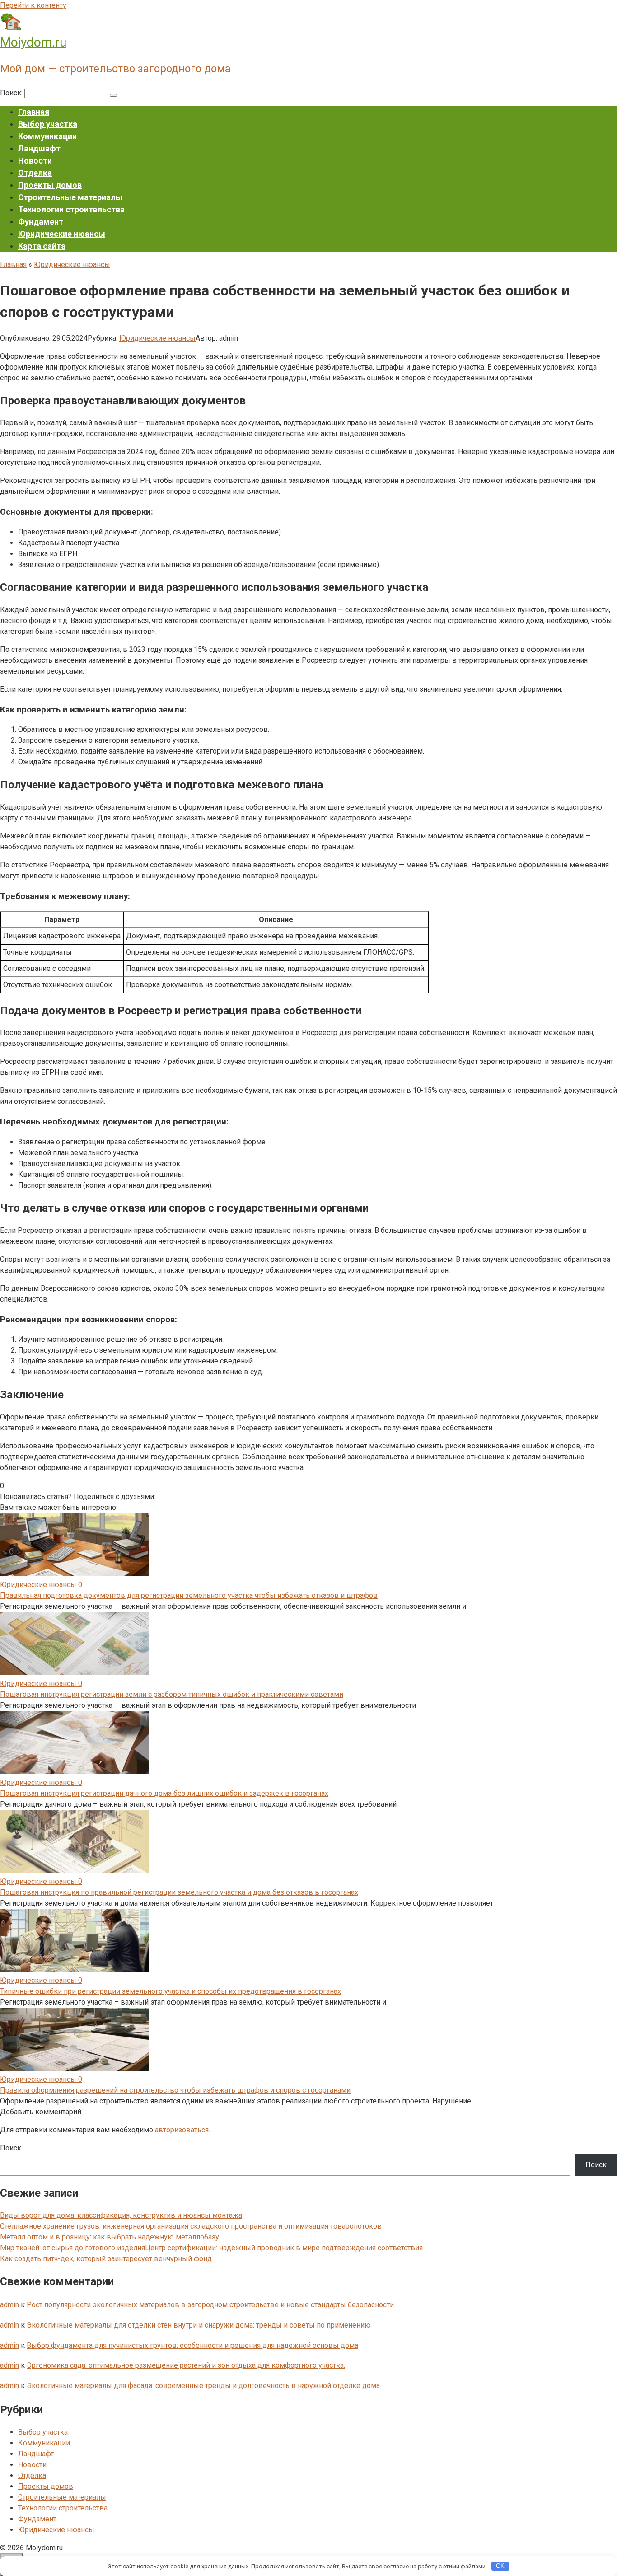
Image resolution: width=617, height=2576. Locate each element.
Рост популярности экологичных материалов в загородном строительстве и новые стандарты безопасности (210, 2305)
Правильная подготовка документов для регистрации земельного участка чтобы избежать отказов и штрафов (189, 1595)
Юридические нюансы (62, 234)
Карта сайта (42, 246)
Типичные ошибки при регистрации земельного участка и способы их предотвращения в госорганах (171, 1991)
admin (9, 2305)
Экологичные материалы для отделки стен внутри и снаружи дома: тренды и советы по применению (199, 2325)
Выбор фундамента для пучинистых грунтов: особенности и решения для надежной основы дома (192, 2345)
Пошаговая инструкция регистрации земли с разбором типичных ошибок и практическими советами (172, 1694)
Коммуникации (47, 136)
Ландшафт (39, 148)
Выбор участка (48, 124)
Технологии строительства (71, 209)
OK (500, 2566)
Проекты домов (50, 185)
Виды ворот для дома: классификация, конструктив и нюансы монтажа (121, 2215)
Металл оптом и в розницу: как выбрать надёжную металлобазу (110, 2237)
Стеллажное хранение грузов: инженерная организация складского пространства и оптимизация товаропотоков (191, 2226)
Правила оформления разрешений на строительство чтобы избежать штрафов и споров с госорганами (175, 2090)
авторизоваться (182, 2130)
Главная (34, 112)
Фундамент (41, 222)
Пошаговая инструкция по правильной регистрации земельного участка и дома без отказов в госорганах (179, 1892)
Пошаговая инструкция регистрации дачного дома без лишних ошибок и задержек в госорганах (164, 1793)
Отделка (35, 173)
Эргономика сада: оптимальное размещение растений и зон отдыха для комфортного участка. (186, 2365)
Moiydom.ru (33, 42)
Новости (35, 161)
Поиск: (12, 93)
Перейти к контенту (33, 5)
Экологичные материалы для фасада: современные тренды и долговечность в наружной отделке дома (203, 2386)
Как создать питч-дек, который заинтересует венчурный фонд (106, 2259)
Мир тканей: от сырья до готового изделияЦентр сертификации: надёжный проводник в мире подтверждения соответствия (211, 2248)
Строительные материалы (70, 197)
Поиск (11, 2148)
